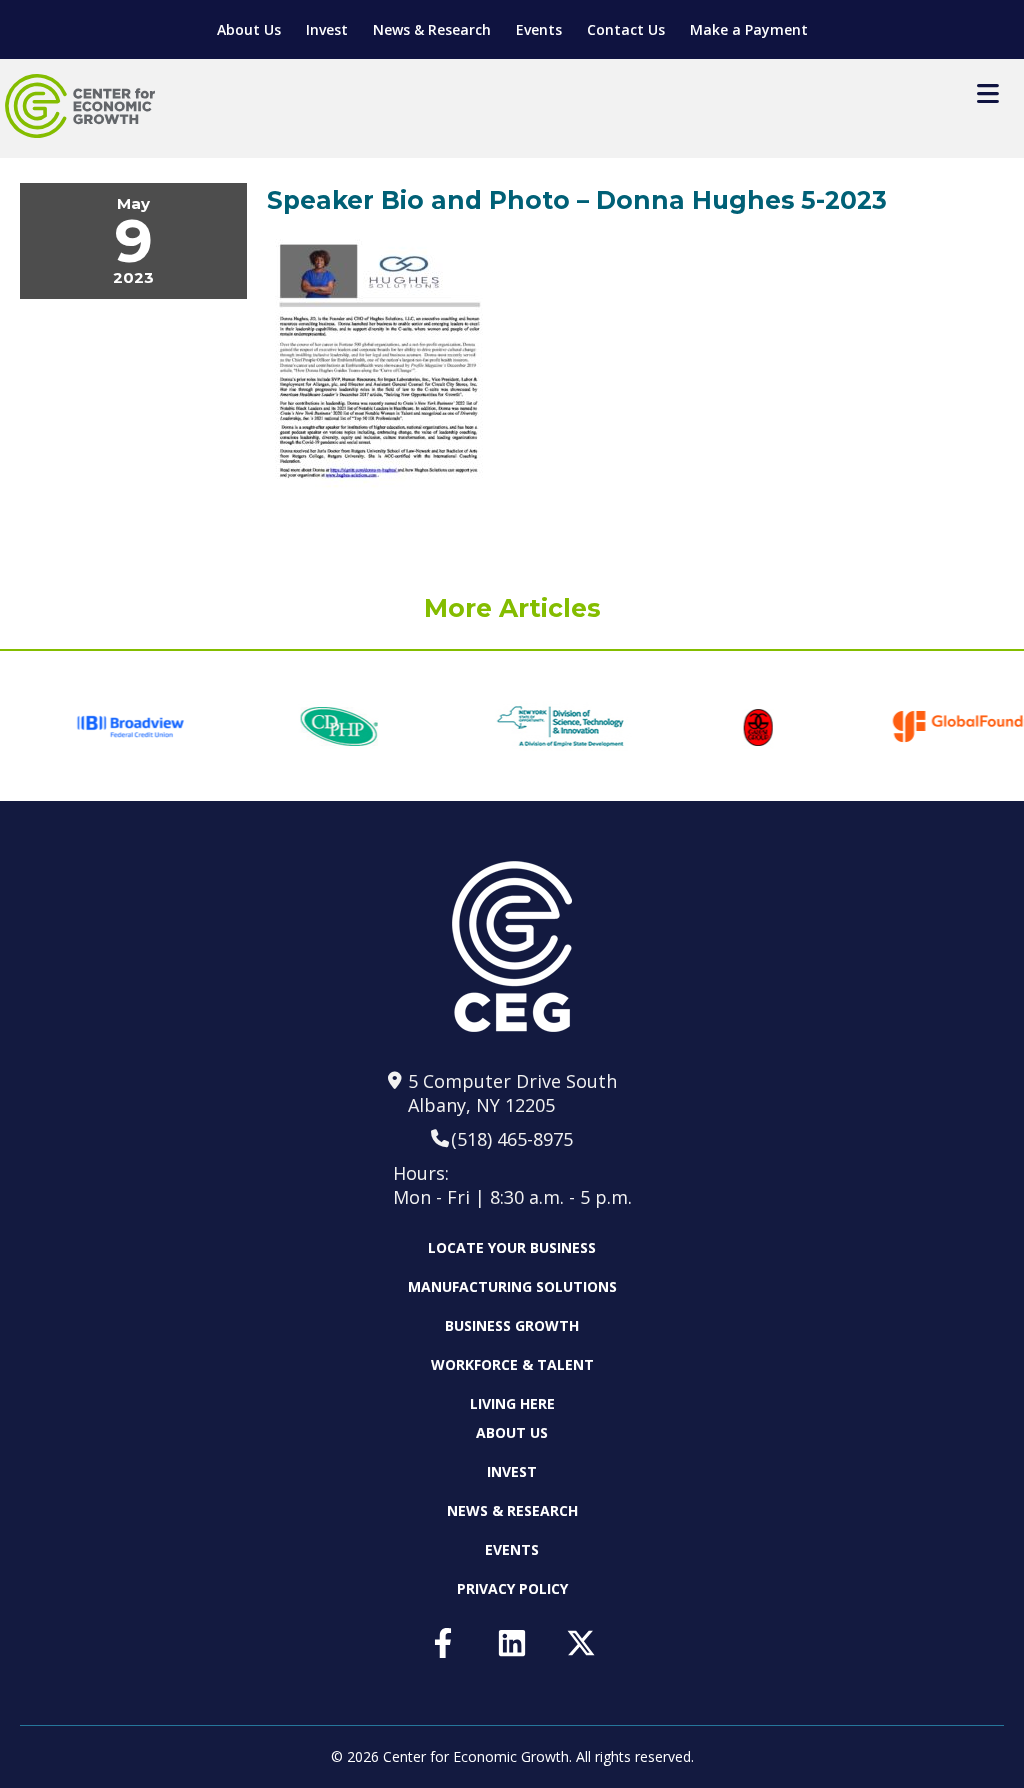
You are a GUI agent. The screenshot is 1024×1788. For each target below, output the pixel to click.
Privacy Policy (512, 1588)
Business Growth (512, 1325)
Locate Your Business (512, 1248)
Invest (327, 29)
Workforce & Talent (512, 1364)
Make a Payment (749, 29)
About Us (249, 29)
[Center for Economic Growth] (80, 106)
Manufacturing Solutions (512, 1286)
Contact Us (626, 29)
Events (539, 29)
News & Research (432, 29)
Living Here (512, 1403)
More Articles (512, 608)
